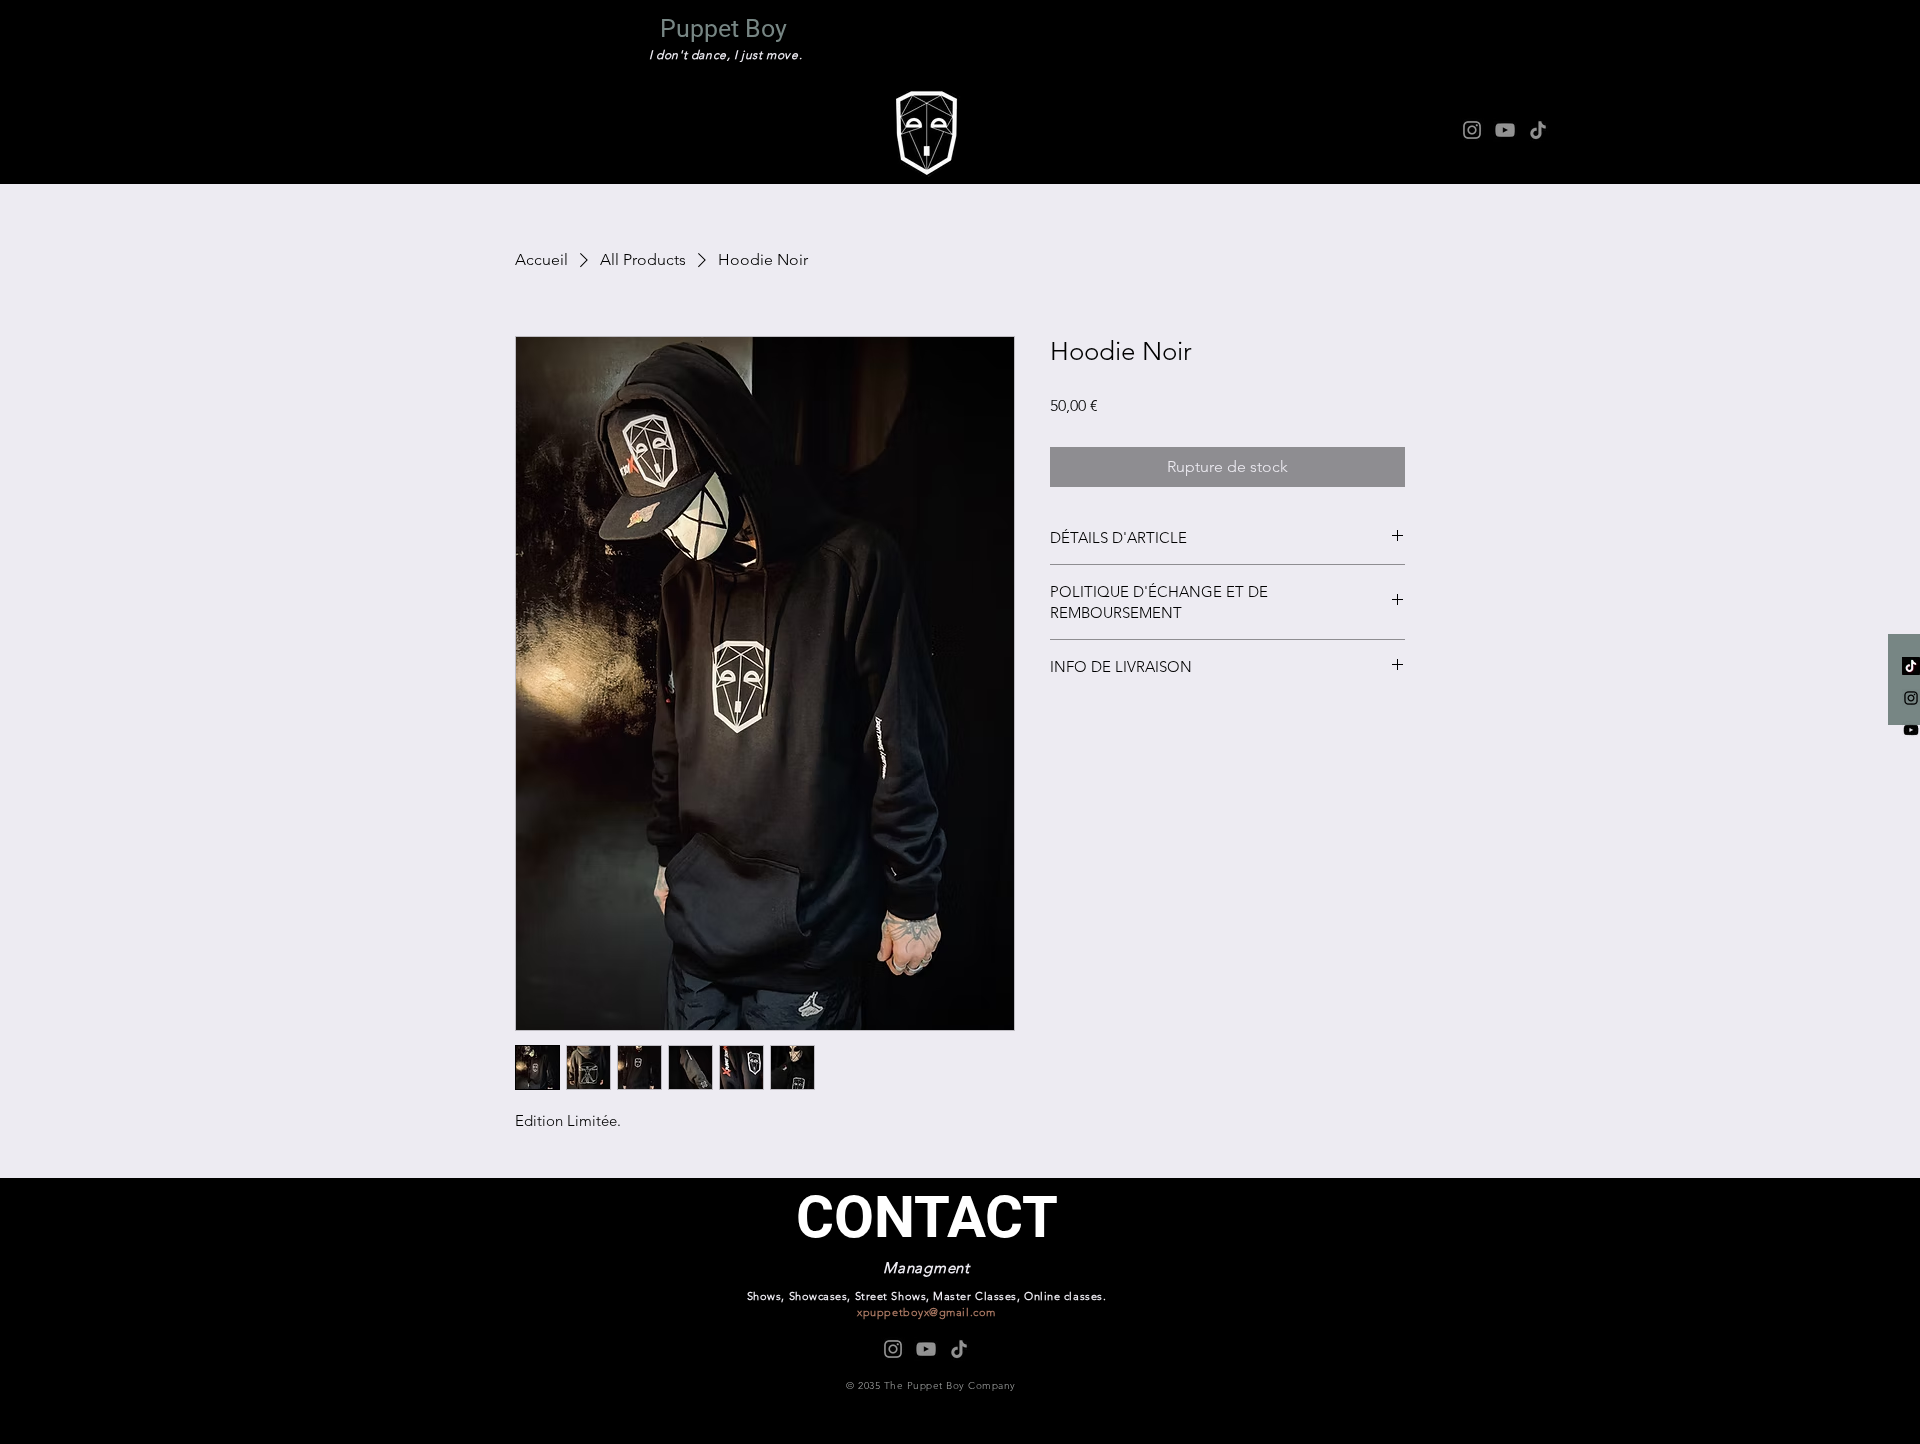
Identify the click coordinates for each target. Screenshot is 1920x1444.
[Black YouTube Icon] (1911, 730)
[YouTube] (1505, 130)
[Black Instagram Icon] (1911, 698)
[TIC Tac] (1911, 666)
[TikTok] (1538, 130)
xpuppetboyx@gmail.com (926, 1312)
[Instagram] (1472, 130)
